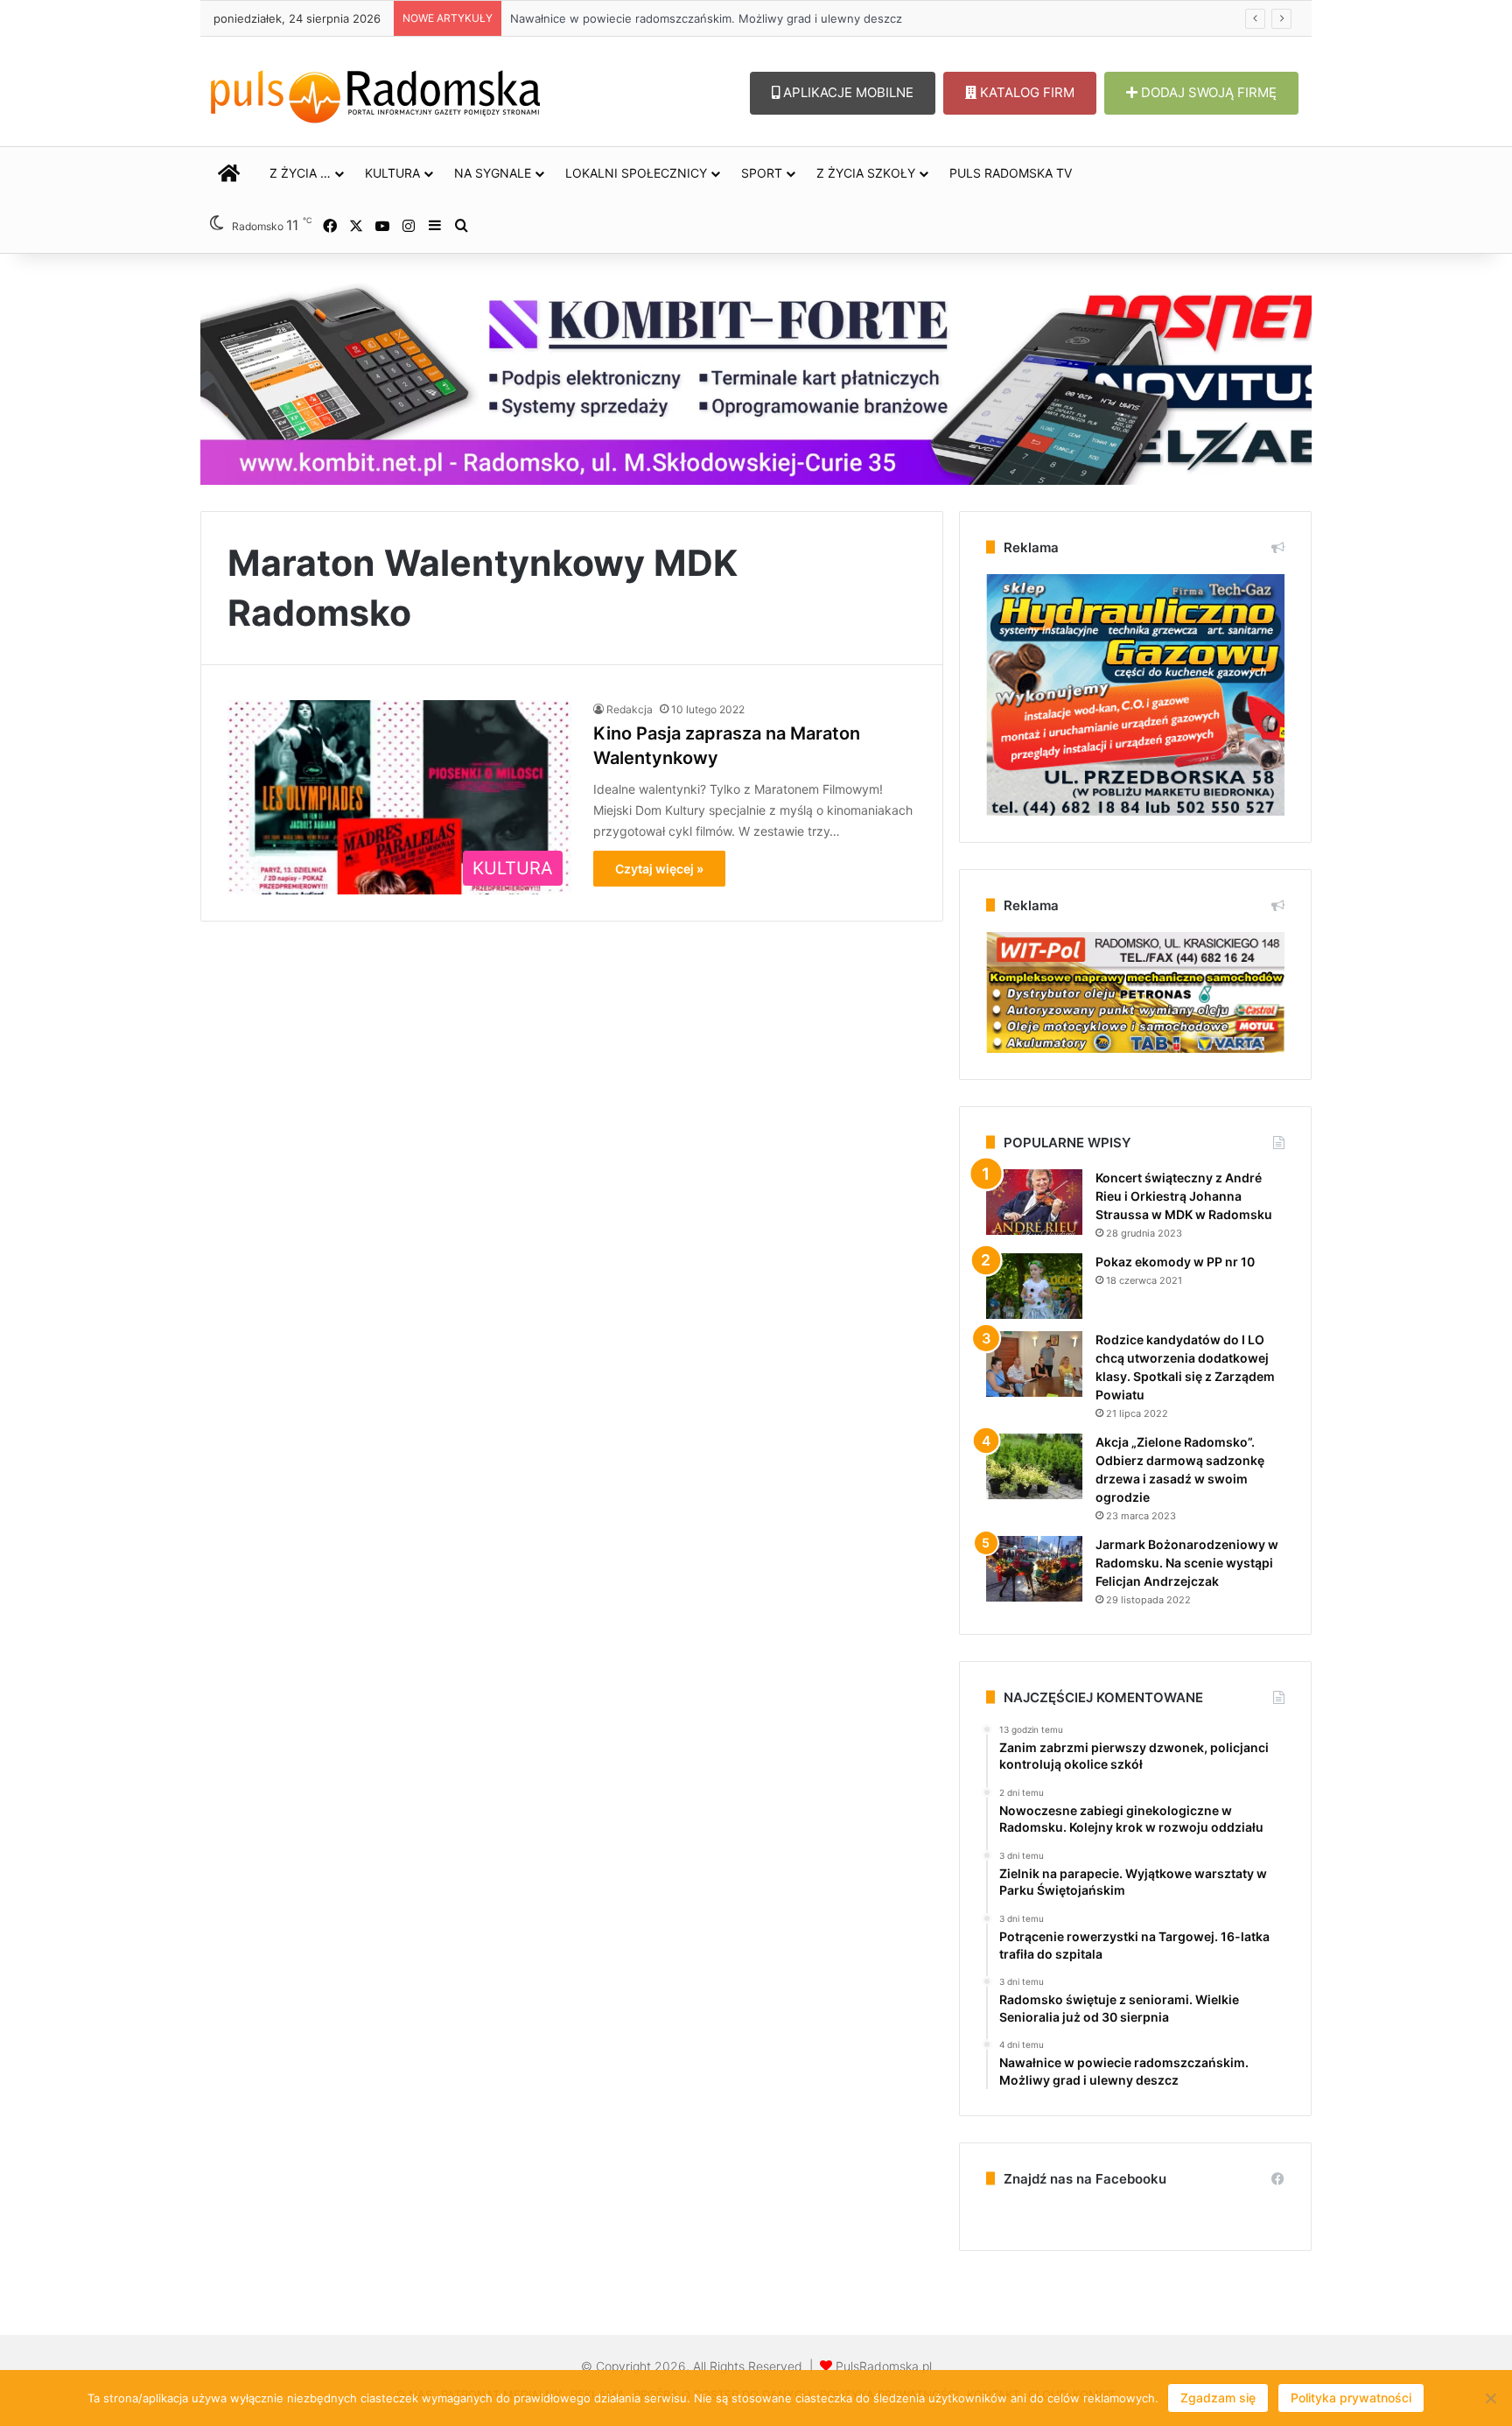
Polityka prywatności (1351, 2398)
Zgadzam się (1218, 2398)
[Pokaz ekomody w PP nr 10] (1034, 1286)
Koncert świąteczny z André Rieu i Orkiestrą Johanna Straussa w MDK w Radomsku (1184, 1196)
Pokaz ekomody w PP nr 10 (1175, 1262)
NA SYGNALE (493, 173)
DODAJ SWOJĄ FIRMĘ (1207, 92)
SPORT (762, 173)
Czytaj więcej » (659, 869)
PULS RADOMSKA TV (1011, 173)
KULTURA (392, 173)
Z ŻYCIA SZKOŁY (866, 173)
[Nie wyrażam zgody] (1490, 2398)
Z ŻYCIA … (300, 173)
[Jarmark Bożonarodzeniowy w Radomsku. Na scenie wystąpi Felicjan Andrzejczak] (1034, 1569)
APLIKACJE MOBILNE (847, 92)
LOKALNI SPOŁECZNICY (636, 173)
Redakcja (630, 709)
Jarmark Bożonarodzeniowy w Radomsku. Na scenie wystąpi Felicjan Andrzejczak (1187, 1563)
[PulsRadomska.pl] (375, 93)
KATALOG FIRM (1025, 92)
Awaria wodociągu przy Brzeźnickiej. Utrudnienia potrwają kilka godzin (685, 18)
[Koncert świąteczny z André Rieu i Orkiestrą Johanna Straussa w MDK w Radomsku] (1034, 1202)
